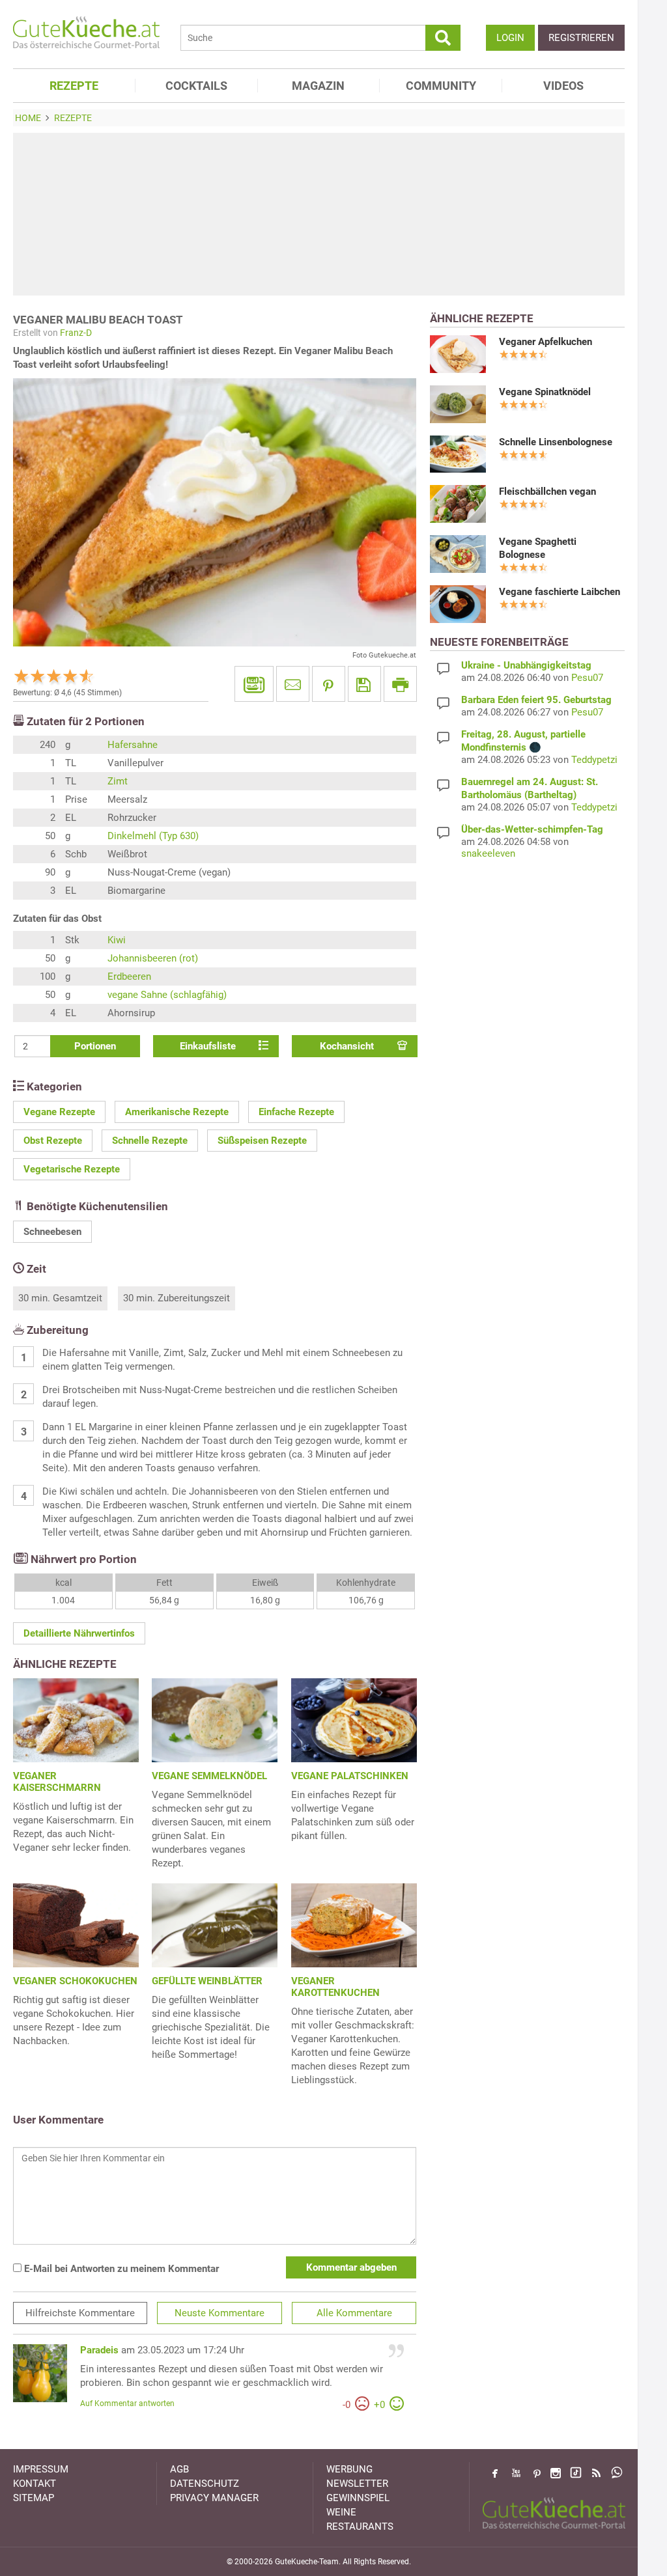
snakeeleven (488, 853)
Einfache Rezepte (296, 1112)
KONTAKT (35, 2484)
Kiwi (117, 940)
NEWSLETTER (357, 2484)
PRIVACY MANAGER (214, 2498)
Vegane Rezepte (59, 1112)
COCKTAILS (196, 86)
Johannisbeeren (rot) (153, 958)
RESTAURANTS (360, 2527)
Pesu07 (587, 678)
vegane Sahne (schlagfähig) (167, 995)
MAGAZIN (318, 86)
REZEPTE (74, 86)
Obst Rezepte (53, 1141)
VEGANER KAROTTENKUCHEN (335, 1987)
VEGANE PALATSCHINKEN (350, 1776)
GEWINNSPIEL (358, 2498)
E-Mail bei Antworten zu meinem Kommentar (120, 2269)
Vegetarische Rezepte (72, 1169)
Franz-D (76, 333)
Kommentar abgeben (351, 2267)
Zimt (118, 781)
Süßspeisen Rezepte (262, 1141)
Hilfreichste (80, 2313)
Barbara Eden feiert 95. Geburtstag (536, 700)
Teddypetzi (594, 760)
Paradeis (99, 2350)
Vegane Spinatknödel (545, 392)
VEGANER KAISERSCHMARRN (57, 1782)
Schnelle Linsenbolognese (556, 442)
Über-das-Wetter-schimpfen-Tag (532, 829)
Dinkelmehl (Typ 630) (153, 836)
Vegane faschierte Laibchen (560, 592)
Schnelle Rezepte (150, 1141)
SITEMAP (34, 2498)
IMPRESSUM (41, 2469)
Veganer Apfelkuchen (546, 342)
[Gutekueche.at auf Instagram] (556, 2473)
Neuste (220, 2313)
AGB (179, 2469)
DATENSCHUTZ (205, 2484)
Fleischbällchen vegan (547, 492)
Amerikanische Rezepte (177, 1112)
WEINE (341, 2512)
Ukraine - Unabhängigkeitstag (526, 665)
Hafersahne (133, 745)
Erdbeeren (129, 976)
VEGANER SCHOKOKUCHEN (75, 1981)
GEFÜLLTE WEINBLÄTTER (207, 1981)
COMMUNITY (441, 86)
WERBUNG (349, 2469)
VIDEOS (563, 86)
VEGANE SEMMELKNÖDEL (209, 1776)
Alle (354, 2313)
